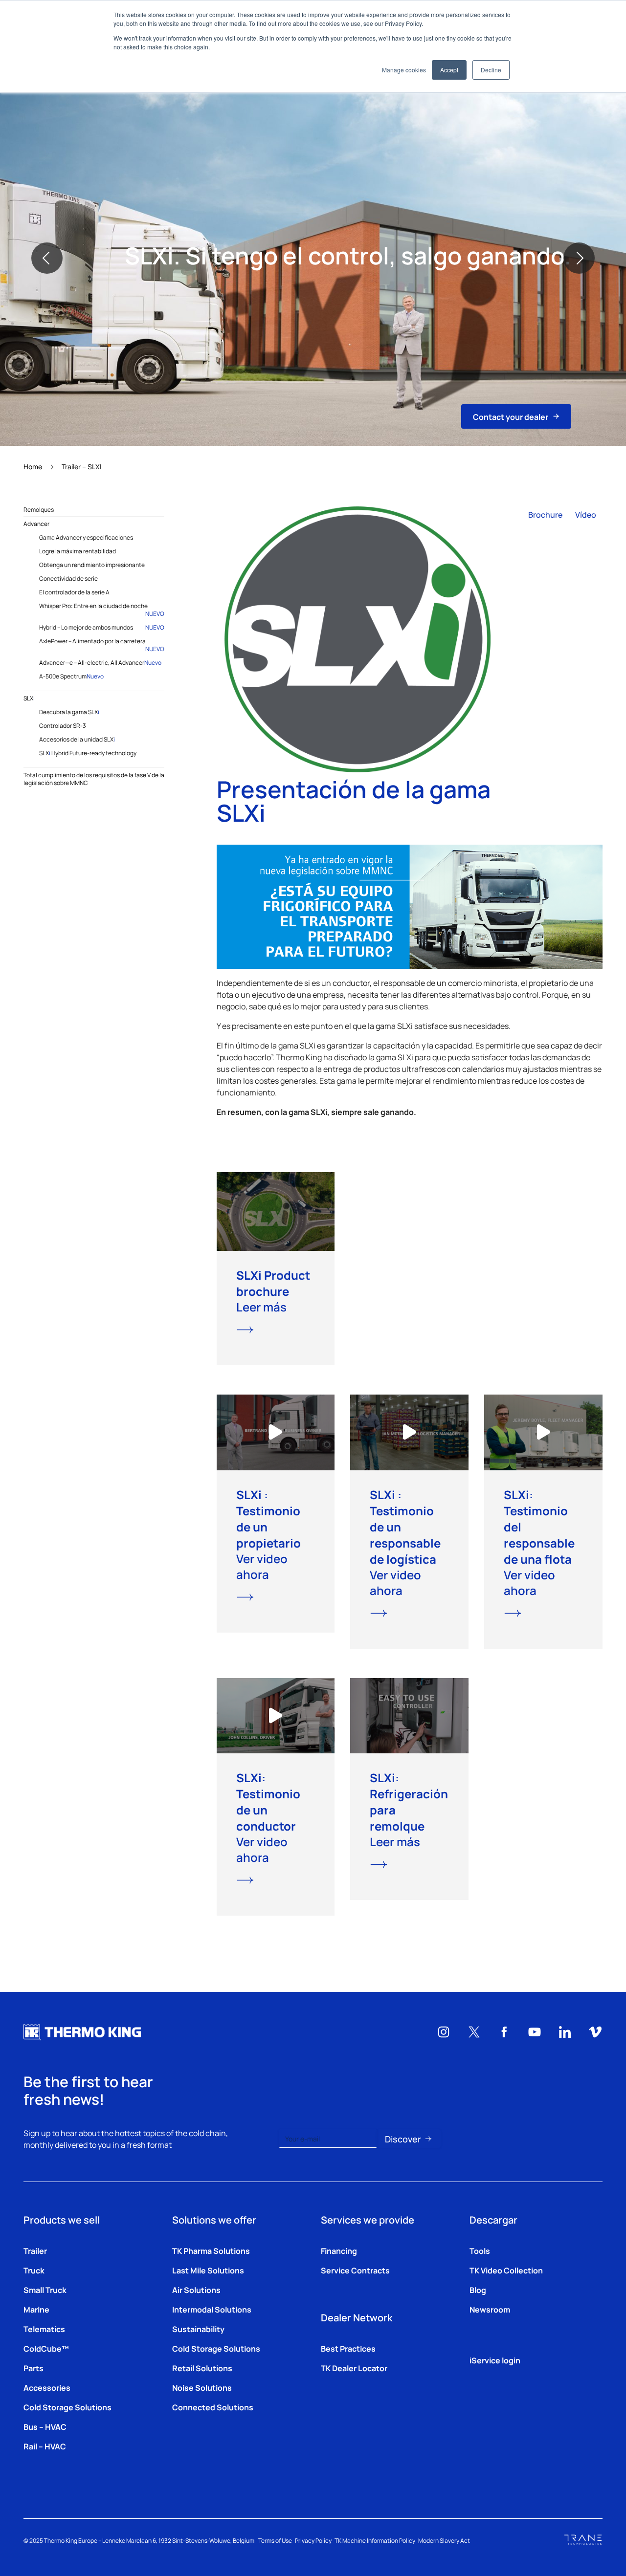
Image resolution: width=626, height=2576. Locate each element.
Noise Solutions (202, 2387)
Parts (34, 2368)
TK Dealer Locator (354, 2368)
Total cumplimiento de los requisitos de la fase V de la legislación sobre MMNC (94, 779)
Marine (36, 2309)
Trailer (35, 2250)
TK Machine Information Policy (375, 2540)
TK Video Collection (506, 2270)
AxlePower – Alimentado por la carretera (102, 645)
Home (33, 466)
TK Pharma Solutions (211, 2250)
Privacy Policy (313, 2540)
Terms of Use (275, 2540)
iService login (495, 2360)
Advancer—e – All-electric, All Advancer (100, 662)
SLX (29, 698)
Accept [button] (449, 70)
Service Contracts (355, 2270)
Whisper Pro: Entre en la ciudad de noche (102, 610)
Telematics (44, 2329)
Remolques (39, 509)
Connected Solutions (213, 2407)
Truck (34, 2270)
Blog (478, 2290)
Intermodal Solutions (212, 2309)
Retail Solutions (202, 2368)
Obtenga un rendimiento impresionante (92, 565)
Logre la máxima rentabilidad (78, 551)
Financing (339, 2250)
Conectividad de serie (68, 578)
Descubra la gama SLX (69, 712)
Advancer (36, 524)
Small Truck (45, 2290)
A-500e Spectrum (71, 676)
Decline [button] (491, 70)
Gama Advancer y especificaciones (86, 537)
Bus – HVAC (45, 2426)
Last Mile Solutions (208, 2270)
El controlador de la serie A (74, 592)
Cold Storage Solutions (67, 2407)
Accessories (47, 2387)
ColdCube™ (46, 2348)
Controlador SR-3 (63, 725)
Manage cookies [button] (404, 70)
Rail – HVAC (45, 2446)
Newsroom (490, 2309)
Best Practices (348, 2348)
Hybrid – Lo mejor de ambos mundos (102, 627)
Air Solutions (196, 2290)
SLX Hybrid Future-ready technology (88, 753)
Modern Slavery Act (444, 2540)
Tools (480, 2250)
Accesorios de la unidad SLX (77, 739)
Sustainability (198, 2329)
